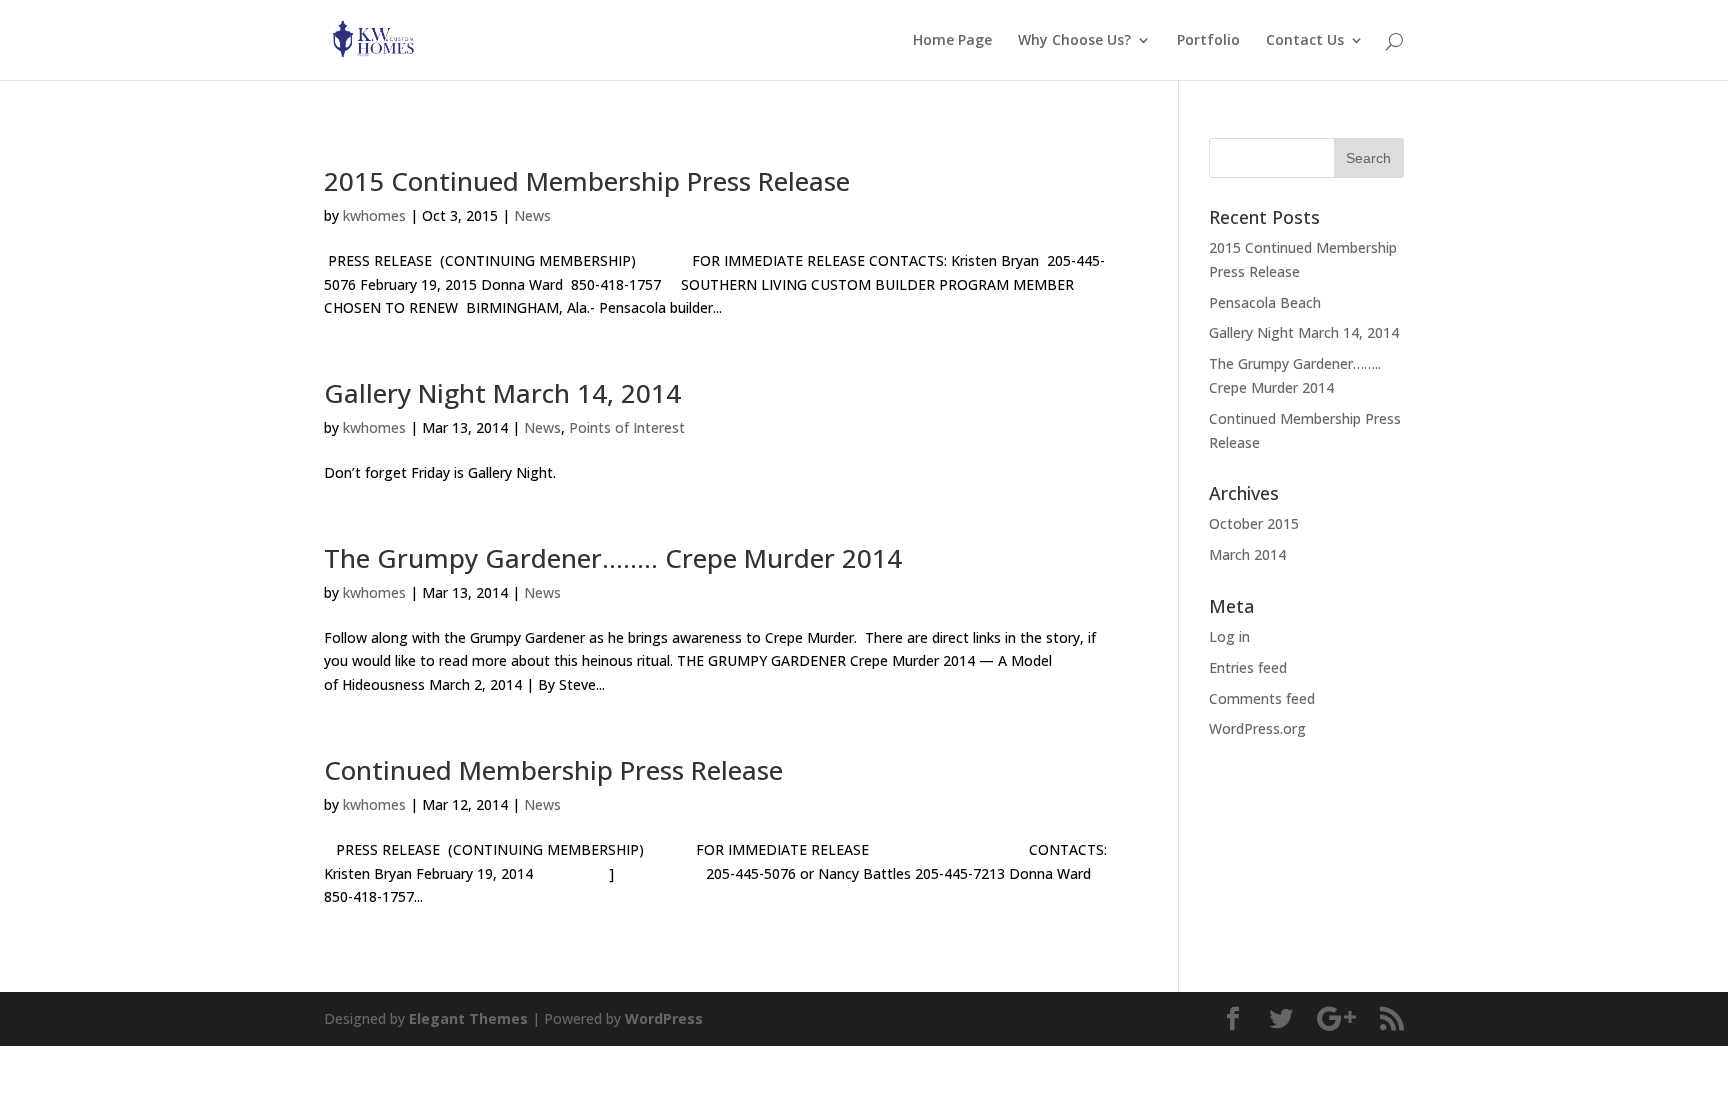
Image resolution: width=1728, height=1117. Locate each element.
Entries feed (1248, 667)
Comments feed (1262, 698)
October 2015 (1254, 523)
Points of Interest (627, 427)
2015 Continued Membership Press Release (587, 181)
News (532, 215)
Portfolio (1208, 41)
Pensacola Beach (1265, 302)
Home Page (952, 41)
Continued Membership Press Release (553, 770)
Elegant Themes (468, 1018)
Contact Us (1305, 41)
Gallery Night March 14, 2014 (502, 393)
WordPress (664, 1018)
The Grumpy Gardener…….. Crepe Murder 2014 (613, 558)
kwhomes (374, 215)
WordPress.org (1257, 728)
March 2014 (1247, 554)
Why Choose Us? (1074, 41)
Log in (1229, 636)
